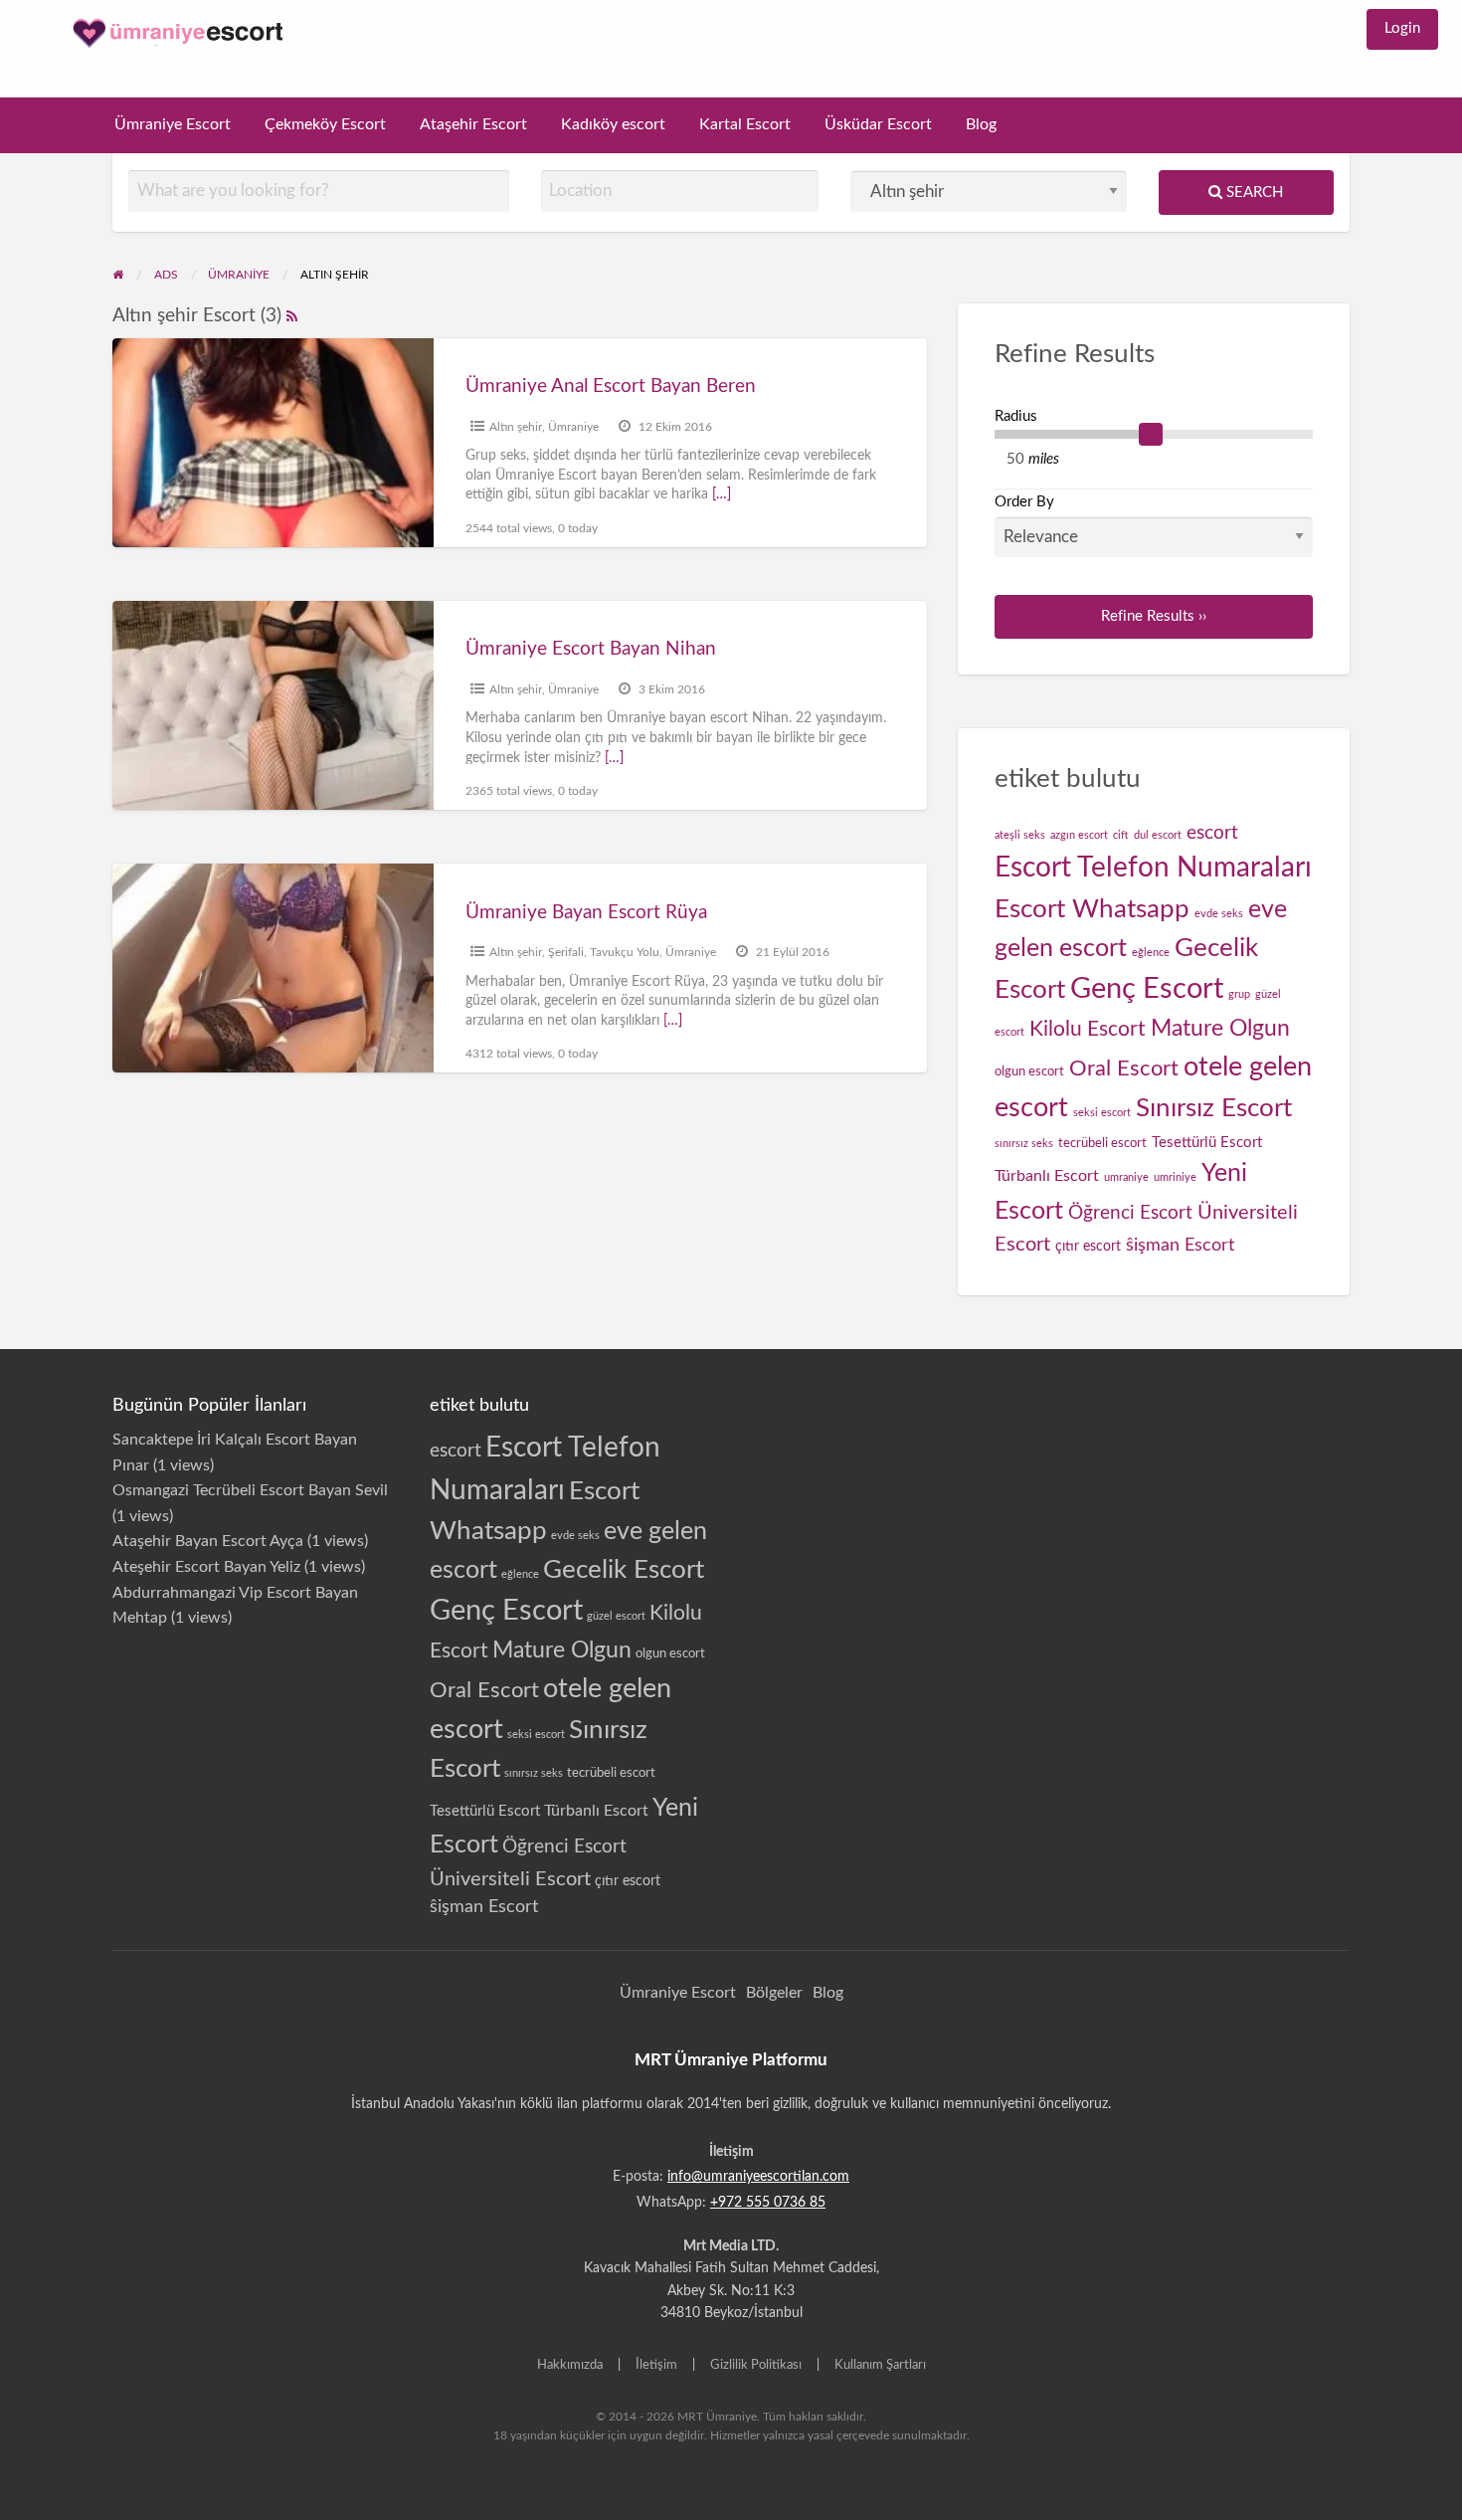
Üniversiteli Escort (510, 1879)
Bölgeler (774, 1993)
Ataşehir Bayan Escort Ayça (208, 1541)
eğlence (1151, 953)
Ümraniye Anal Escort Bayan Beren (611, 387)
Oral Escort (1124, 1068)
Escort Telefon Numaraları (1153, 868)
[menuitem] (1402, 29)
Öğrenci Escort (1130, 1213)
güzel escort (616, 1616)
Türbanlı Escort (1047, 1176)
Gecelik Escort (624, 1570)
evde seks (1219, 914)
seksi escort (1102, 1113)
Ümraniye (573, 427)
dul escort (1158, 835)
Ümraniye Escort (173, 125)
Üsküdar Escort (878, 125)
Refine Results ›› (1154, 616)
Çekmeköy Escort (325, 125)
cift (1121, 835)
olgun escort (1029, 1071)
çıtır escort (1088, 1247)
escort (1212, 833)
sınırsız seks (1024, 1144)
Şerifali (566, 952)
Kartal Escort (745, 125)
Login (1402, 28)
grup (1239, 994)
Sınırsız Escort (1214, 1108)
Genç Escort (1147, 989)
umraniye (1126, 1177)
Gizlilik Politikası (756, 2365)
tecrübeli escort (1102, 1143)
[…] (722, 494)
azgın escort (1079, 835)
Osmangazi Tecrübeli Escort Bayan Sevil (250, 1490)
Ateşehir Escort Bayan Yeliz (206, 1567)
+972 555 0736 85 (768, 2203)
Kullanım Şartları (880, 2365)
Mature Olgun (1220, 1029)
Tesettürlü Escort (1207, 1143)
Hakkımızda (570, 2365)
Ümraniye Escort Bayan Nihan (591, 649)
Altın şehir (516, 427)
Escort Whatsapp (1092, 909)
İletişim (656, 2365)
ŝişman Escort (1180, 1245)
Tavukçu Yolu (625, 952)
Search (1253, 193)
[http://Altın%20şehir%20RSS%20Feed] (292, 316)
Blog (981, 125)
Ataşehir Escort (473, 125)
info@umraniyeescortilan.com (758, 2177)
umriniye (1175, 1177)
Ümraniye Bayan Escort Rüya (586, 913)
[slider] (1151, 435)
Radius (1016, 416)
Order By (1024, 502)
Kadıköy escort (613, 125)
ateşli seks (1020, 835)
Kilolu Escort (1088, 1029)
